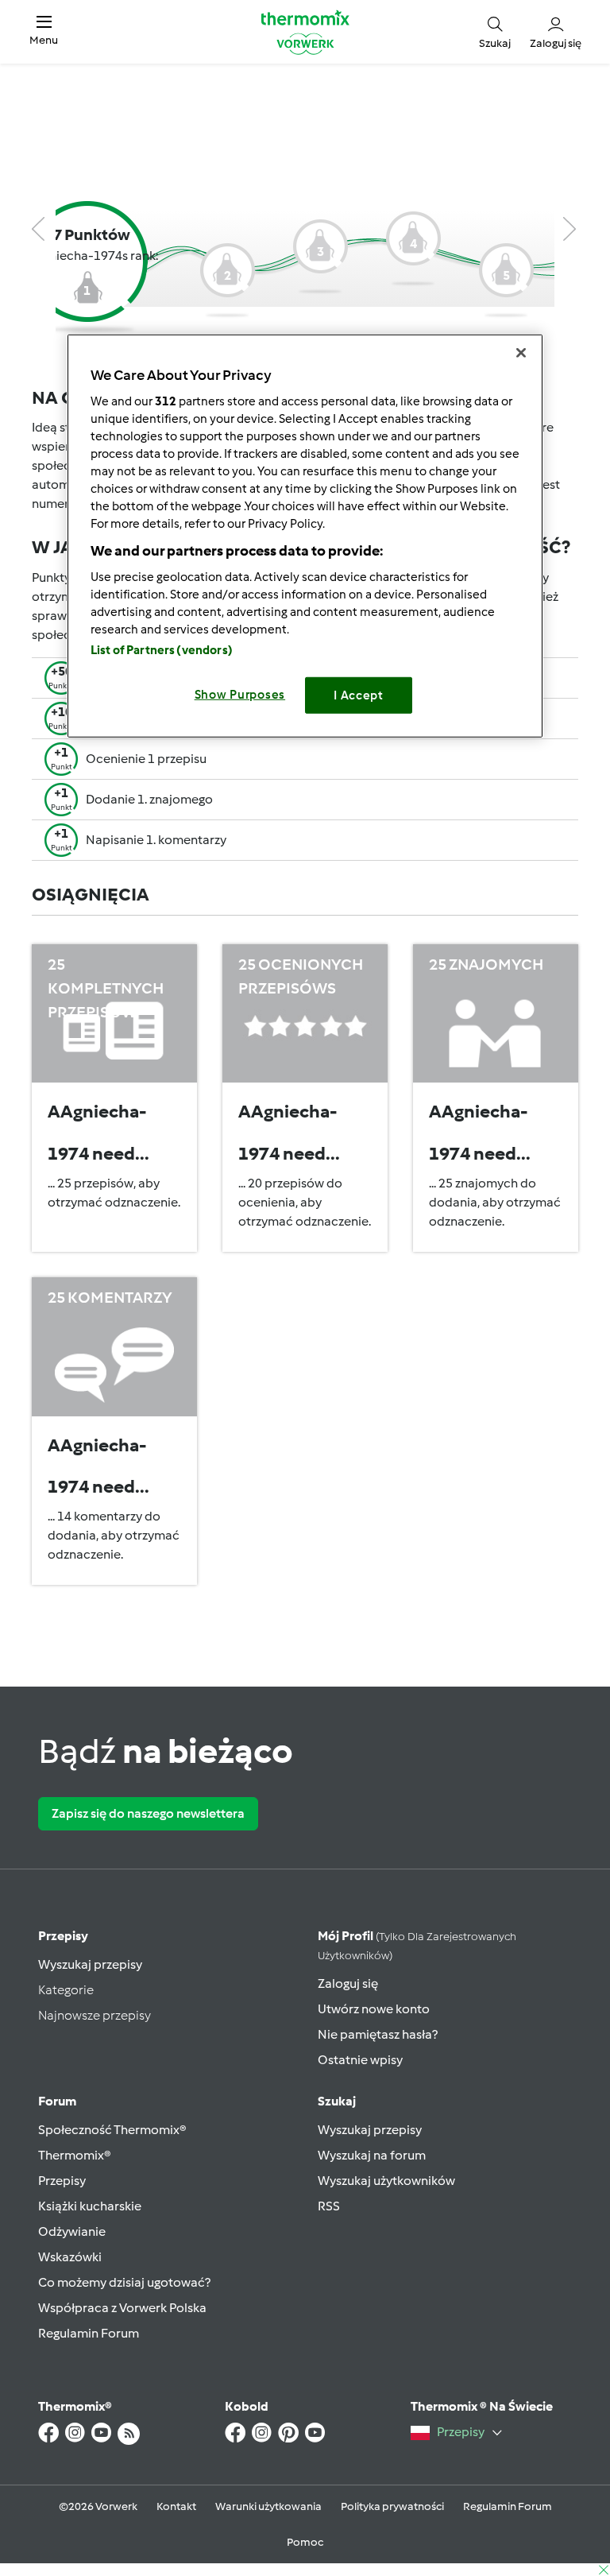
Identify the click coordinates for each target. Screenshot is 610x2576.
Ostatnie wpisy (360, 2060)
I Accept (359, 695)
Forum (57, 2101)
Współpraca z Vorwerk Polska (122, 2308)
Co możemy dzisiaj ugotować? (124, 2282)
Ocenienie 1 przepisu (146, 759)
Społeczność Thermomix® (112, 2130)
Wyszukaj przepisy (90, 1964)
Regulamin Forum (89, 2333)
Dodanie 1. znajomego (149, 799)
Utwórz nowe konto (374, 2009)
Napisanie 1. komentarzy (156, 840)
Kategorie (66, 1990)
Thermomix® (75, 2155)
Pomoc (305, 2542)
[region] (305, 536)
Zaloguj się (348, 1983)
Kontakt (176, 2506)
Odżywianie (72, 2231)
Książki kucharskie (90, 2206)
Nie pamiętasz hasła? (378, 2034)
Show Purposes (240, 695)
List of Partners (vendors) (162, 650)
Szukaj (337, 2101)
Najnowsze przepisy (95, 2015)
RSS (329, 2206)
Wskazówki (70, 2257)
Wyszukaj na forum (372, 2155)
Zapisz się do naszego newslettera (148, 1813)
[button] (44, 31)
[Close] (521, 353)
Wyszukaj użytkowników (386, 2181)
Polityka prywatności (392, 2506)
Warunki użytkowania (268, 2506)
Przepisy (63, 1936)
